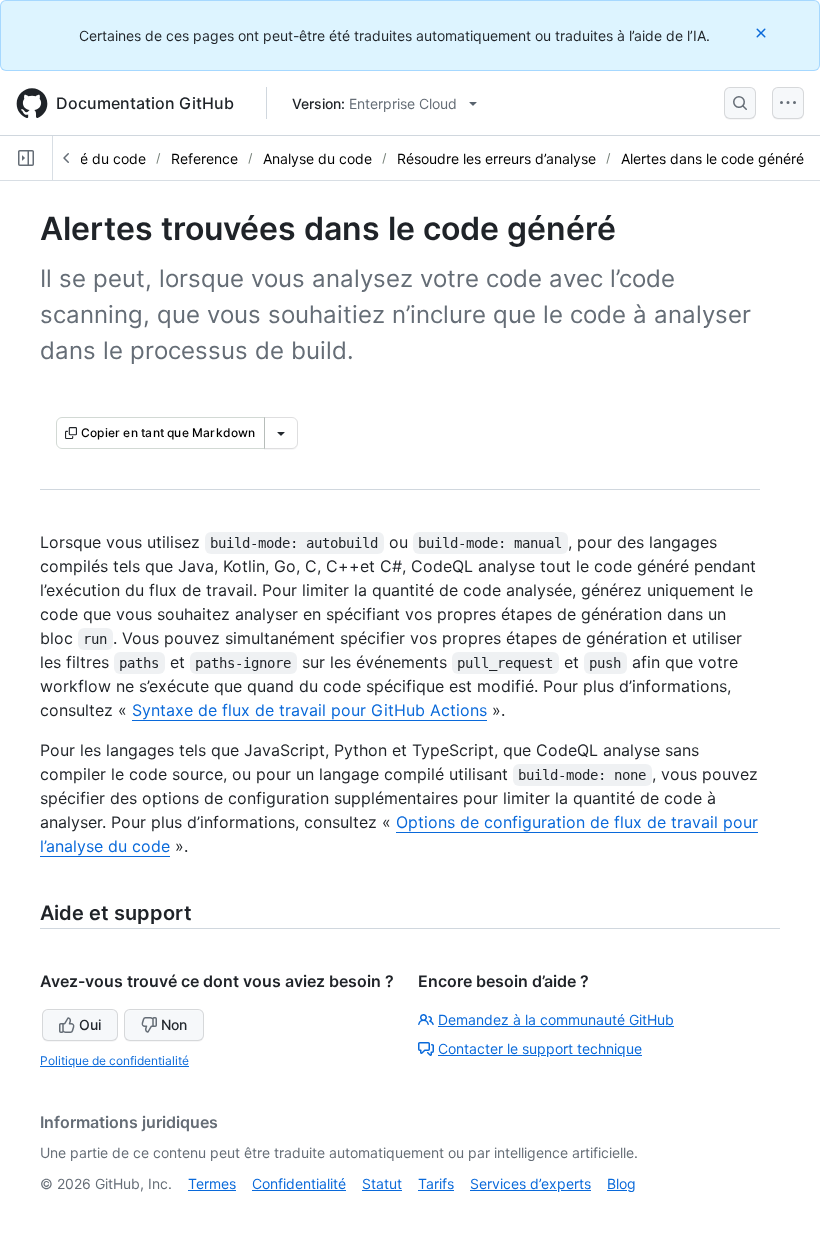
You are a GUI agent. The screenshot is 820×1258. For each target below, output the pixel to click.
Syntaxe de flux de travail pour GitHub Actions (309, 710)
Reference (204, 158)
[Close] (763, 32)
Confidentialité (299, 1183)
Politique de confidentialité (114, 1060)
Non (174, 1024)
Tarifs (436, 1183)
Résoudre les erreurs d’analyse (496, 158)
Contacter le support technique (540, 1048)
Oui (90, 1024)
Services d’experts (530, 1183)
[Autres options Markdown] (281, 433)
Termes (212, 1183)
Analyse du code (317, 158)
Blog (621, 1183)
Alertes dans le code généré (712, 158)
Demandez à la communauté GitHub (556, 1019)
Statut (382, 1183)
